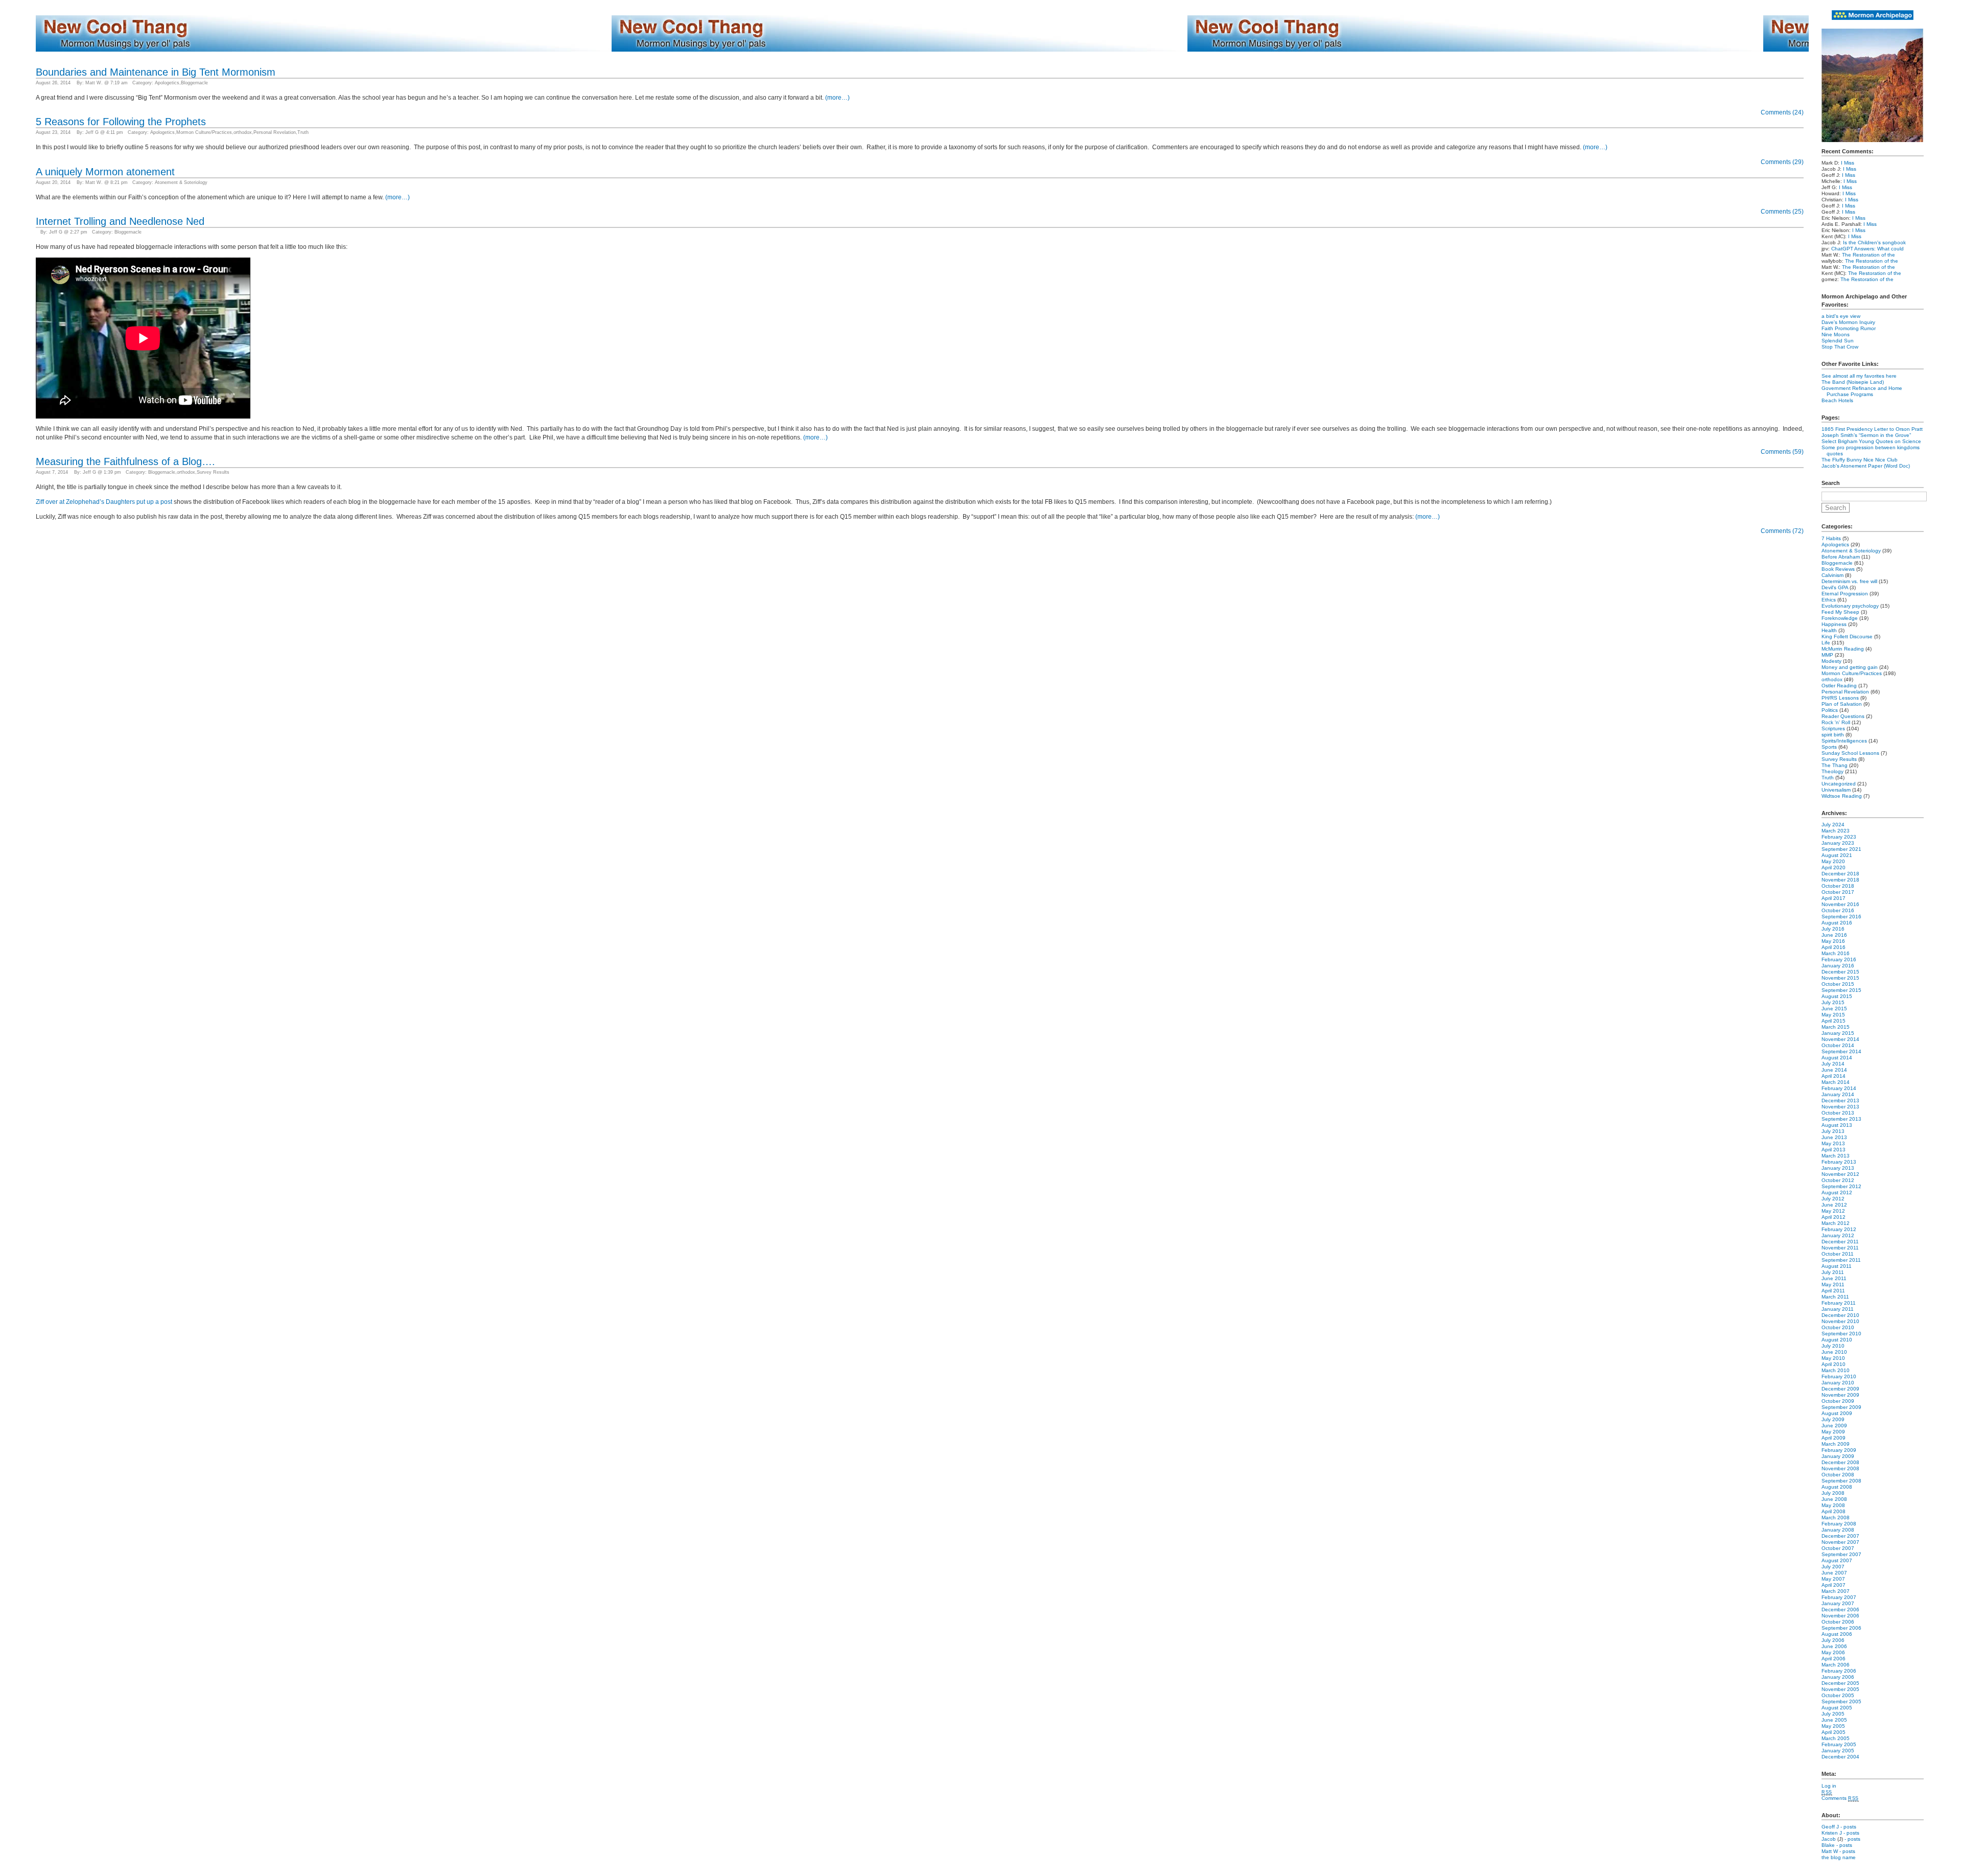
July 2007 (1833, 1567)
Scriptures (1833, 728)
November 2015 (1840, 978)
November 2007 (1840, 1542)
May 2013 (1833, 1143)
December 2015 (1840, 972)
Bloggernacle (194, 83)
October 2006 (1838, 1622)
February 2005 (1839, 1744)
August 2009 (1837, 1413)
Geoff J (1830, 1827)
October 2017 (1838, 892)
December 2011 (1840, 1242)
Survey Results (213, 472)
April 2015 (1833, 1021)
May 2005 (1833, 1726)
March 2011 (1835, 1297)
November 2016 (1840, 904)
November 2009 (1840, 1395)
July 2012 (1833, 1199)
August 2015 (1837, 996)
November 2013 (1840, 1107)
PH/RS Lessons (1840, 698)
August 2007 (1837, 1560)
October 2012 (1838, 1180)
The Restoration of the (1868, 255)
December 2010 (1840, 1315)
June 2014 (1834, 1070)
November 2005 (1840, 1689)
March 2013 (1836, 1156)
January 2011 (1838, 1309)
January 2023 (1838, 843)
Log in (1829, 1786)
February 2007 (1839, 1597)
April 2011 (1833, 1291)
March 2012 (1836, 1223)
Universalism (1836, 790)
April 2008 (1833, 1511)
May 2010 (1833, 1358)
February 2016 (1839, 959)
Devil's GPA (1835, 587)
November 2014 (1840, 1039)
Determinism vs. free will (1849, 581)
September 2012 (1841, 1186)
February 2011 (1839, 1303)
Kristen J (1832, 1833)
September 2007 (1841, 1554)
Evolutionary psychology (1850, 606)
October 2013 (1838, 1113)
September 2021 (1841, 849)
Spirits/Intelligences (1844, 741)
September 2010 (1841, 1334)
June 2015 (1834, 1009)
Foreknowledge (1840, 618)
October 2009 (1838, 1401)
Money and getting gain (1850, 667)
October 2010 (1838, 1327)
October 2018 (1838, 886)
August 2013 (1837, 1125)
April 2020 (1833, 867)
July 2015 (1833, 1002)
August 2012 (1837, 1192)
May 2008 (1833, 1505)
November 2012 (1840, 1174)
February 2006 (1839, 1671)
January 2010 (1838, 1383)
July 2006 (1833, 1640)
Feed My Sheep (1840, 612)
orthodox (243, 132)
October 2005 (1838, 1695)
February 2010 (1839, 1376)
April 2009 (1833, 1438)
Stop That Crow (1840, 347)
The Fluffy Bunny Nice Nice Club (1860, 460)
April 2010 (1833, 1364)
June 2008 (1834, 1499)
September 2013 (1841, 1119)
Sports (1829, 747)
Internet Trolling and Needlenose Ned (120, 221)
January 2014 (1838, 1094)
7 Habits (1831, 538)
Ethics (1829, 600)
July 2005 (1833, 1714)
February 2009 (1839, 1450)
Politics (1830, 710)
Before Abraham (1841, 557)
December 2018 (1840, 874)
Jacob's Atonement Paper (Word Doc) (1866, 466)
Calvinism (1832, 575)
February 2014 (1839, 1088)
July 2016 (1833, 929)
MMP (1827, 655)
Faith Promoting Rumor (1849, 328)
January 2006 (1838, 1677)
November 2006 (1840, 1616)
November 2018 (1840, 880)
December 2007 (1840, 1536)
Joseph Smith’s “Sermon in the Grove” (1866, 435)
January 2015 (1838, 1033)
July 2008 (1833, 1493)
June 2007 (1834, 1573)
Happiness (1834, 624)
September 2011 (1841, 1260)
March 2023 (1836, 831)
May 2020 (1833, 861)
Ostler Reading (1839, 686)
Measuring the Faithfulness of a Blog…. (125, 461)
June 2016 (1834, 935)
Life (1826, 643)
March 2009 (1836, 1444)
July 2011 (1833, 1272)
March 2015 (1836, 1027)
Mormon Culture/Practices (204, 132)
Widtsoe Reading (1842, 796)
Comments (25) (1782, 212)
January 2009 (1838, 1456)
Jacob (1829, 1839)
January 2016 (1838, 966)
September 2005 (1841, 1701)
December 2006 (1840, 1609)
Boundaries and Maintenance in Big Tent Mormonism (156, 72)
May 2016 (1833, 941)
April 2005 (1833, 1732)
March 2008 (1836, 1518)
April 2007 (1833, 1585)
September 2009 (1841, 1407)
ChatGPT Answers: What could (1867, 249)
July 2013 (1833, 1131)
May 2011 (1833, 1284)
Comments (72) (1782, 531)
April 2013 (1833, 1150)
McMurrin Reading (1843, 649)
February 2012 (1839, 1229)
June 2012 (1834, 1205)
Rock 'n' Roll (1836, 722)
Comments (1840, 1798)
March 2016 (1836, 953)
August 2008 (1837, 1487)
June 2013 (1834, 1137)
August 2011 (1837, 1266)
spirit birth (1833, 735)
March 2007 (1836, 1591)
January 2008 (1838, 1530)
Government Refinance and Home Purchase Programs (1862, 391)
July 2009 (1833, 1419)
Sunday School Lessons (1850, 753)
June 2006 (1834, 1646)
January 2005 (1838, 1751)
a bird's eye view (1841, 316)
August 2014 (1837, 1058)
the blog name (1839, 1857)
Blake (1828, 1845)
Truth (303, 132)
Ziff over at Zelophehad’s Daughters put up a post (104, 502)
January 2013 (1838, 1168)
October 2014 (1838, 1045)
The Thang (1835, 765)
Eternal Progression (1845, 594)
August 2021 (1837, 855)
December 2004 (1840, 1757)
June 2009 (1834, 1426)
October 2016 (1838, 910)
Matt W (1830, 1851)
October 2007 (1838, 1548)
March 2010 (1836, 1370)
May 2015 (1833, 1015)
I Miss (1848, 163)
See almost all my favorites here (1859, 376)
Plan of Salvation (1842, 704)
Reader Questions (1843, 716)
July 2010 (1833, 1346)
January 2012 (1838, 1235)
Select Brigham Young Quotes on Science (1871, 441)
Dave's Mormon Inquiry (1848, 322)
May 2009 (1833, 1432)
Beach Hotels (1837, 400)
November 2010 (1840, 1321)
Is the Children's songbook (1874, 242)
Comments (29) (1782, 162)
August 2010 (1837, 1340)
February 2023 (1839, 837)
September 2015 (1841, 990)
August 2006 (1837, 1634)
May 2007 (1833, 1579)
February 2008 (1839, 1524)
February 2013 (1839, 1162)
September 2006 (1841, 1628)
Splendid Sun (1838, 341)
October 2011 (1838, 1254)
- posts (1848, 1827)
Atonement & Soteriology (181, 182)
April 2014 (1833, 1076)
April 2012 (1833, 1217)
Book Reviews (1838, 569)
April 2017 (1833, 898)
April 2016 (1833, 947)
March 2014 (1836, 1082)
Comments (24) (1782, 112)
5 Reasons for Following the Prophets (121, 122)
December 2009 (1840, 1389)
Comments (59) (1782, 452)
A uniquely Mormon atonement (105, 172)
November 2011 (1840, 1248)
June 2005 (1834, 1720)
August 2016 (1837, 923)
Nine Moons (1836, 334)
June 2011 (1834, 1278)
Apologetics (167, 83)
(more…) (837, 98)
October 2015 (1838, 984)
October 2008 (1838, 1475)
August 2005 (1837, 1708)
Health (1829, 630)
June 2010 (1834, 1352)
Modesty (1831, 661)
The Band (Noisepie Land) (1853, 382)
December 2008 (1840, 1462)
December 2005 (1840, 1683)
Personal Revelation (275, 132)
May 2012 (1833, 1211)
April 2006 (1833, 1659)
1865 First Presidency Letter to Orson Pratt (1872, 429)
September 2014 (1841, 1051)
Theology (1832, 771)
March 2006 (1836, 1665)
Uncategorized (1839, 784)
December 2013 (1840, 1101)
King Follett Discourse (1847, 636)
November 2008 (1840, 1468)
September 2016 (1841, 917)
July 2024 (1833, 825)
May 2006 (1833, 1652)
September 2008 (1841, 1481)
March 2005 (1836, 1738)
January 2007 (1838, 1603)
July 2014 (1833, 1064)
